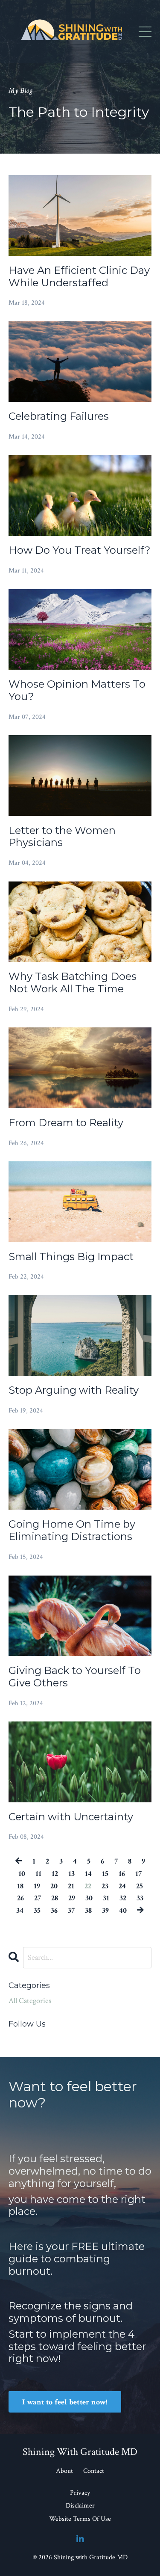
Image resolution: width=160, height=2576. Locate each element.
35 (37, 1910)
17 (138, 1874)
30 (89, 1898)
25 (140, 1886)
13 (71, 1874)
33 (140, 1898)
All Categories (30, 2001)
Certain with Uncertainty (71, 1817)
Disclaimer (80, 2506)
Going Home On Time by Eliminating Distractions (72, 1530)
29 (72, 1898)
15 (105, 1874)
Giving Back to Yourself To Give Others (75, 1677)
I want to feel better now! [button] (65, 2402)
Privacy (80, 2493)
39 (105, 1910)
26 (20, 1898)
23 (105, 1886)
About (64, 2471)
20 (54, 1886)
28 (55, 1898)
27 (38, 1898)
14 (88, 1874)
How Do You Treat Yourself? (80, 550)
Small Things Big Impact (71, 1257)
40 (123, 1910)
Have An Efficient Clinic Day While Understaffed (79, 277)
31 (106, 1898)
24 (122, 1886)
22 (88, 1886)
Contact (94, 2471)
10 (22, 1874)
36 (54, 1910)
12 (55, 1874)
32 (123, 1898)
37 (71, 1910)
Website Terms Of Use (80, 2519)
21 (71, 1886)
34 (20, 1910)
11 (38, 1874)
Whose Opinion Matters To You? (77, 690)
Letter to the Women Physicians (62, 837)
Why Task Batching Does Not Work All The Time (73, 983)
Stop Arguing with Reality (74, 1390)
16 (122, 1874)
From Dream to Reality (66, 1123)
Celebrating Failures (59, 416)
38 (88, 1910)
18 (20, 1886)
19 (37, 1886)
